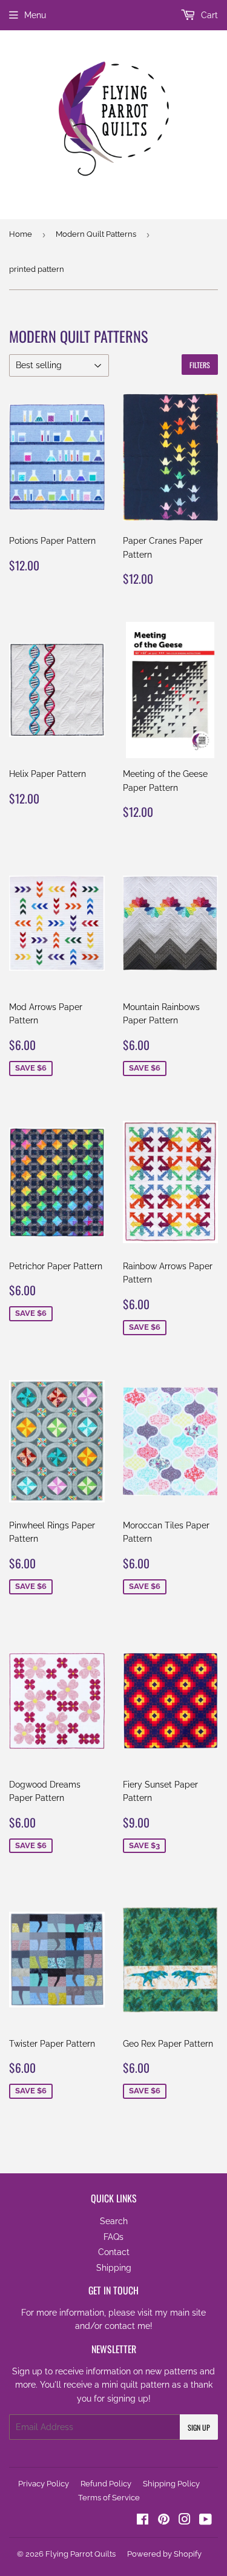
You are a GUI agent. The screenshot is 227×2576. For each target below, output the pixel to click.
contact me (127, 2326)
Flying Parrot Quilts (81, 2554)
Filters (200, 365)
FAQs (113, 2237)
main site (188, 2313)
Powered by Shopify (164, 2554)
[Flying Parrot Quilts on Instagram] (185, 2521)
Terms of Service (109, 2498)
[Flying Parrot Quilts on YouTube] (206, 2521)
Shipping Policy (171, 2484)
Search (114, 2221)
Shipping (114, 2268)
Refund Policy (106, 2484)
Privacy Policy (44, 2484)
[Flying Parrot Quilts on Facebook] (143, 2521)
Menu (35, 15)
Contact (114, 2252)
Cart (208, 15)
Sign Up (199, 2427)
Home (21, 234)
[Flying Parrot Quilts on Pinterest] (164, 2521)
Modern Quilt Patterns (96, 234)
